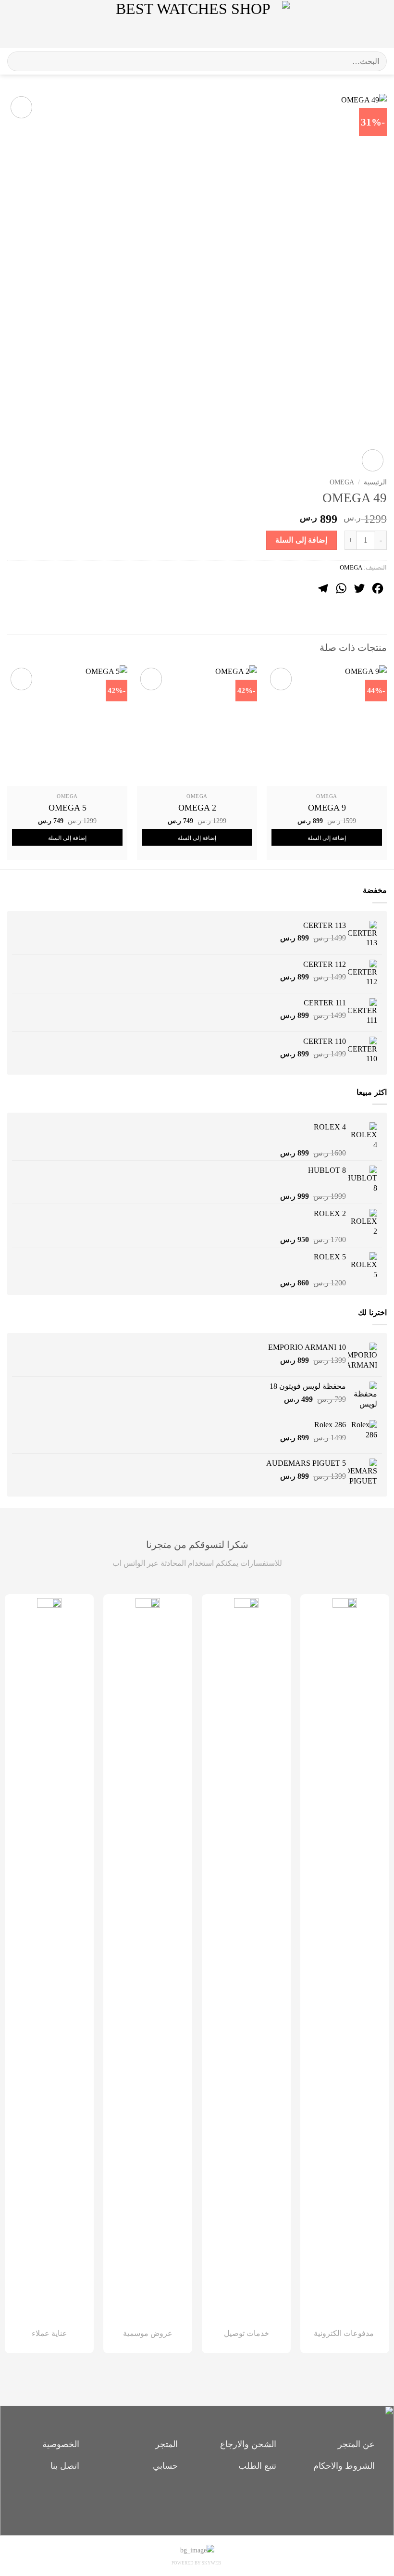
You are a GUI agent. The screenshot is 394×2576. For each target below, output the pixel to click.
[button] (379, 24)
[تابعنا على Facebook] (214, 2501)
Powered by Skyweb (196, 2563)
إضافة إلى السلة (301, 540)
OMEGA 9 (327, 808)
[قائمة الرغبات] (359, 24)
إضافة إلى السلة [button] (327, 838)
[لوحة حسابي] (28, 24)
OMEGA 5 (68, 808)
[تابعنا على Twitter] (181, 2501)
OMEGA (342, 482)
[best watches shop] (197, 24)
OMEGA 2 (197, 808)
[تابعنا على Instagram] (197, 2501)
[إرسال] (18, 61)
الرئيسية (375, 482)
